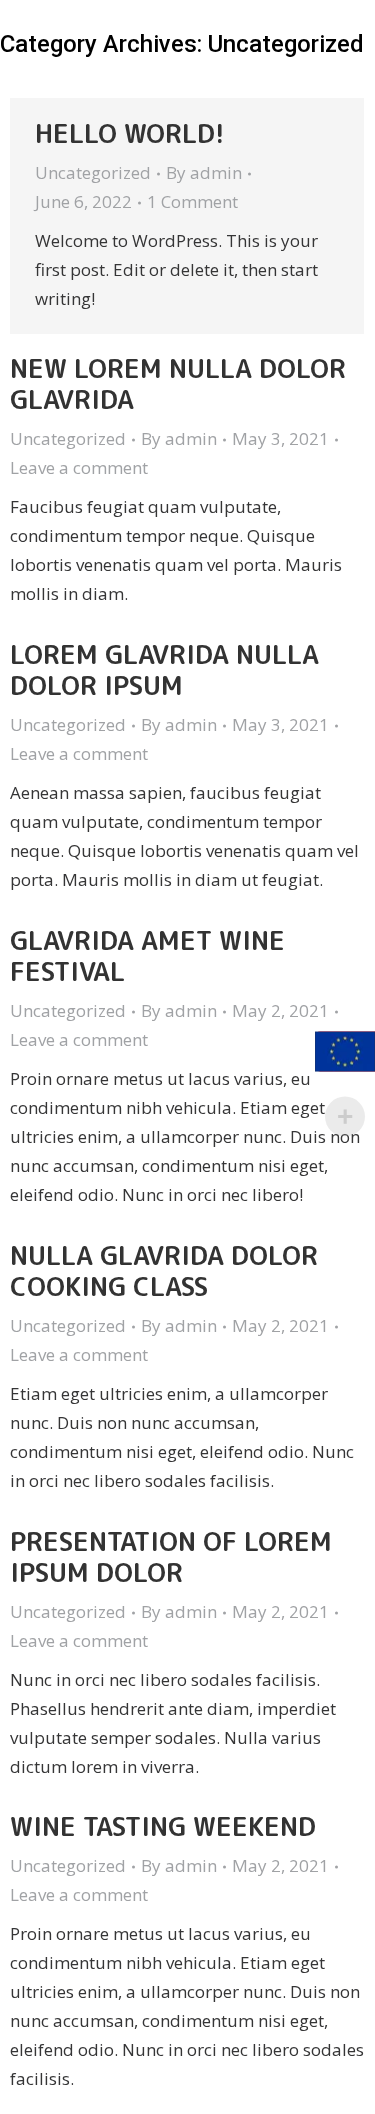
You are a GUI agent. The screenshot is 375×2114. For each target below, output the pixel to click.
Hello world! (130, 133)
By (204, 172)
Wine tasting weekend (163, 1826)
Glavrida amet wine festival (147, 955)
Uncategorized (93, 172)
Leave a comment (79, 467)
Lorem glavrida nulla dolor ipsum (164, 669)
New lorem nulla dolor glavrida (178, 383)
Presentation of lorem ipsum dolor (171, 1556)
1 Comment (192, 201)
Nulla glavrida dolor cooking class (164, 1270)
